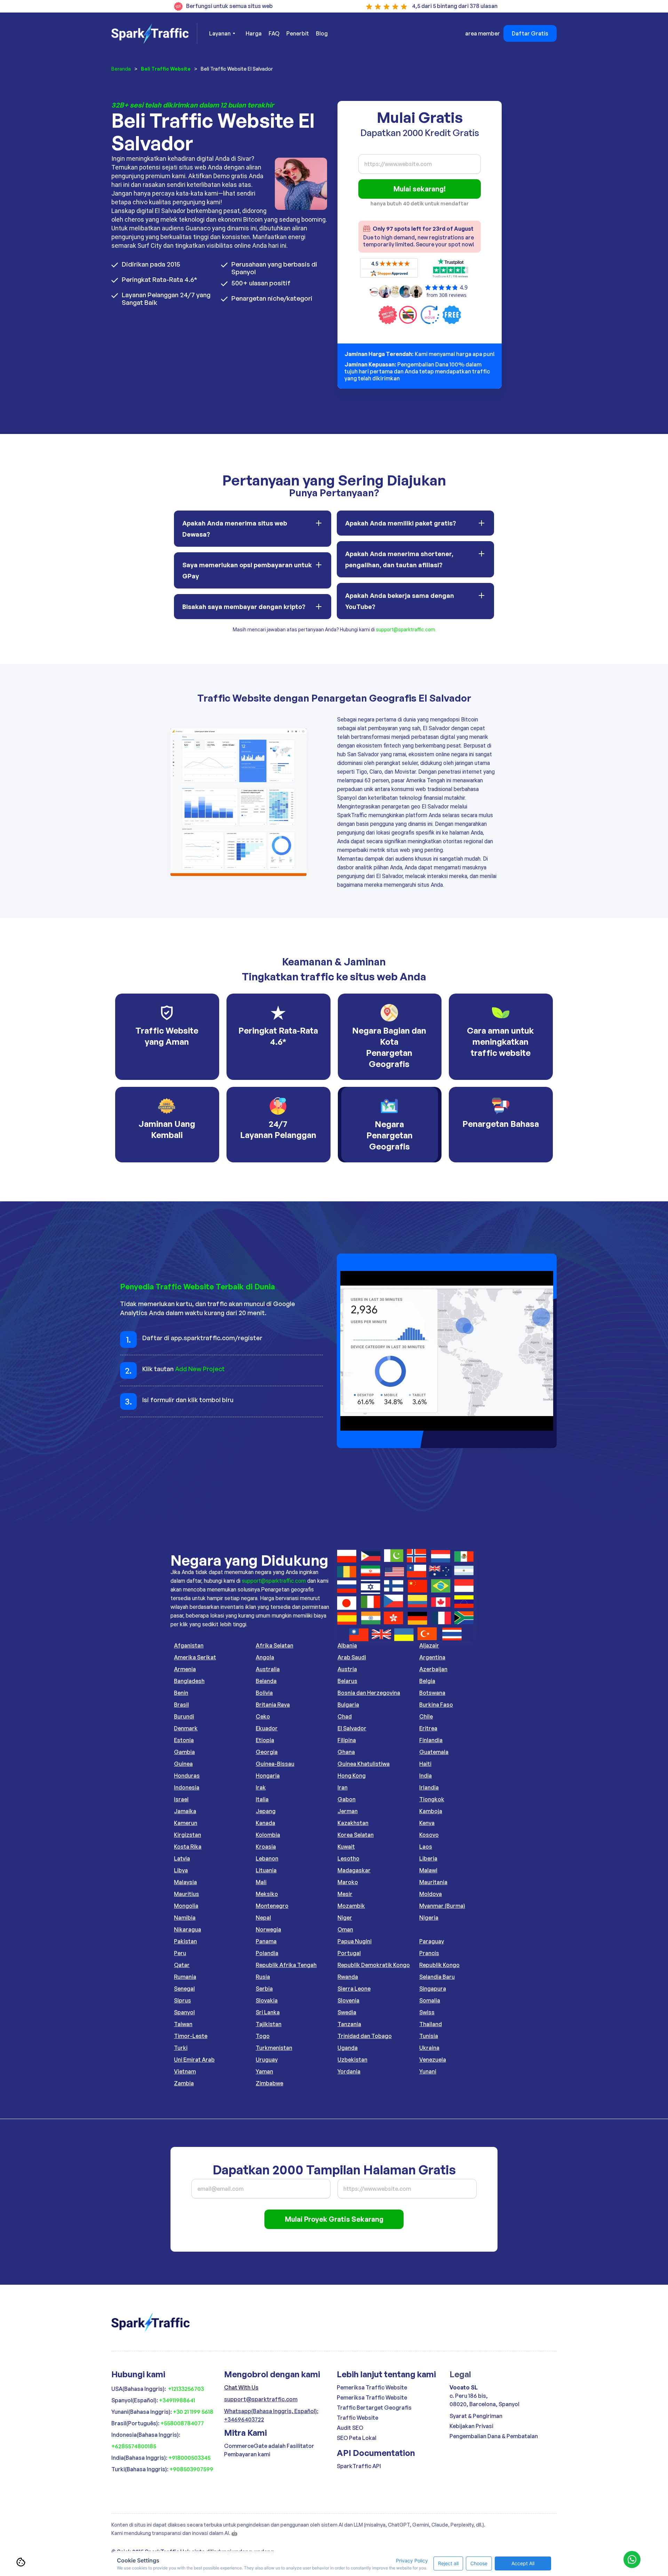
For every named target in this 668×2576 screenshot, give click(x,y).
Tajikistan (269, 2024)
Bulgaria (348, 1705)
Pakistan (185, 1941)
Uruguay (267, 2060)
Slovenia (348, 2000)
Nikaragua (188, 1929)
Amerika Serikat (195, 1657)
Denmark (186, 1728)
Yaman (264, 2071)
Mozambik (351, 1906)
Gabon (347, 1799)
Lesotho (348, 1858)
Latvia (182, 1858)
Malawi (428, 1870)
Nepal (263, 1918)
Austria (347, 1669)
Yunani (428, 2071)
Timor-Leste (191, 2036)
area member (483, 33)
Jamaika (185, 1811)
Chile (426, 1716)
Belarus (347, 1681)
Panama (266, 1941)
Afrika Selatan (275, 1645)
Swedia (347, 2012)
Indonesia (187, 1787)
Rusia (263, 1977)
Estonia (184, 1740)
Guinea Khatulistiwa (364, 1764)
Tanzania (349, 2024)
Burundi (184, 1716)
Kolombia (268, 1835)
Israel (181, 1799)
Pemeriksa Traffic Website (372, 2387)
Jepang (266, 1811)
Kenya (427, 1823)
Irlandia (429, 1787)
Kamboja (431, 1811)
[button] (222, 33)
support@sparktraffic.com (405, 630)
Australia (268, 1669)
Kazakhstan (353, 1823)
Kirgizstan (188, 1835)
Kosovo (429, 1835)
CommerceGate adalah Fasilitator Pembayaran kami (269, 2450)
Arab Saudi (352, 1657)
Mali (261, 1882)
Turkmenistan (274, 2048)
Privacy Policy (412, 2561)
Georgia (267, 1752)
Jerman (348, 1811)
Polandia (267, 1953)
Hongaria (268, 1776)
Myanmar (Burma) (442, 1906)
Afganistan (189, 1645)
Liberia (428, 1858)
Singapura (433, 1989)
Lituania (266, 1870)
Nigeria (429, 1918)
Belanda (266, 1681)
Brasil (181, 1705)
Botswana (432, 1693)
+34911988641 (177, 2400)
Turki (181, 2048)
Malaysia (185, 1882)
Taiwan (183, 2024)
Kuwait (346, 1847)
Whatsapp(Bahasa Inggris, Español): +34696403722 (271, 2415)
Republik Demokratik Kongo (374, 1965)
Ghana (346, 1752)
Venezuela (433, 2060)
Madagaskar (354, 1870)
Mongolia (186, 1906)
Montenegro (272, 1906)
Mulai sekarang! (420, 189)
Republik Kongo (439, 1965)
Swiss (427, 2012)
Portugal (349, 1953)
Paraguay (432, 1941)
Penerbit (298, 33)
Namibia (185, 1918)
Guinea (183, 1764)
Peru (180, 1953)
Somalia (430, 2000)
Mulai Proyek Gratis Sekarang (334, 2219)
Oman (345, 1929)
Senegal (184, 1989)
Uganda (348, 2048)
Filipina (347, 1740)
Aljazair (429, 1645)
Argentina (432, 1657)
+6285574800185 (134, 2446)
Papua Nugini (355, 1941)
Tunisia (429, 2036)
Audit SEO (350, 2428)
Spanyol (184, 2012)
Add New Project (200, 1369)
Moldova (431, 1894)
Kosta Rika (188, 1847)
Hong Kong (352, 1776)
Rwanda (348, 1977)
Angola (265, 1657)
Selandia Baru (437, 1977)
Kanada (265, 1823)
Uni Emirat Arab (194, 2060)
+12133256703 (186, 2389)
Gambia (184, 1752)
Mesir (345, 1894)
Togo (263, 2036)
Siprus (182, 2000)
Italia (262, 1799)
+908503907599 (191, 2469)
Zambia (184, 2083)
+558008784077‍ (182, 2423)
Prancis (429, 1953)
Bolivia (264, 1693)
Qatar (182, 1965)
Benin (181, 1693)
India (426, 1776)
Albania (347, 1645)
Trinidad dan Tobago (365, 2036)
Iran (343, 1787)
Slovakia (267, 2000)
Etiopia (265, 1740)
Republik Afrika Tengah (286, 1965)
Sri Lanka (268, 2012)
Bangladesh (189, 1681)
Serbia (264, 1989)
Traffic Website (357, 2418)
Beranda (121, 69)
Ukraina (429, 2048)
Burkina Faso (436, 1705)
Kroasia (266, 1847)
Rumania (185, 1977)
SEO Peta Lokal (357, 2438)
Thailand (431, 2024)
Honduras (187, 1776)
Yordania (349, 2071)
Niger (345, 1918)
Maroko (348, 1882)
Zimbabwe (269, 2083)
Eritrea (428, 1728)
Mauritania (433, 1882)
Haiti (425, 1764)
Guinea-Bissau (275, 1764)
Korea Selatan (356, 1835)
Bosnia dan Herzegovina (369, 1693)
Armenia (185, 1669)
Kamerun (186, 1823)
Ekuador (267, 1728)
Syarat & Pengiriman (476, 2416)
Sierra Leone (354, 1989)
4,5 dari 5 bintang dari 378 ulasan (455, 6)
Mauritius (186, 1894)
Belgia (427, 1681)
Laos (426, 1847)
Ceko (263, 1716)
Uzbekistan (352, 2060)
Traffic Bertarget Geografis (374, 2408)
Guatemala (434, 1752)
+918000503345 (189, 2458)
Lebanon (267, 1858)
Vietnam (185, 2071)
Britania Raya (273, 1705)
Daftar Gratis (530, 33)
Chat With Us (241, 2387)
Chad (345, 1716)
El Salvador (352, 1728)
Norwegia (268, 1929)
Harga (254, 33)
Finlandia (431, 1740)
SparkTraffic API (359, 2466)
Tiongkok (432, 1799)
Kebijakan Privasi (471, 2426)
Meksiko (267, 1894)
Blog (322, 33)
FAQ (274, 33)
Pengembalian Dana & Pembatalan (494, 2436)
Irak (261, 1787)
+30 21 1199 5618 (193, 2412)
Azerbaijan (433, 1669)
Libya (181, 1870)
